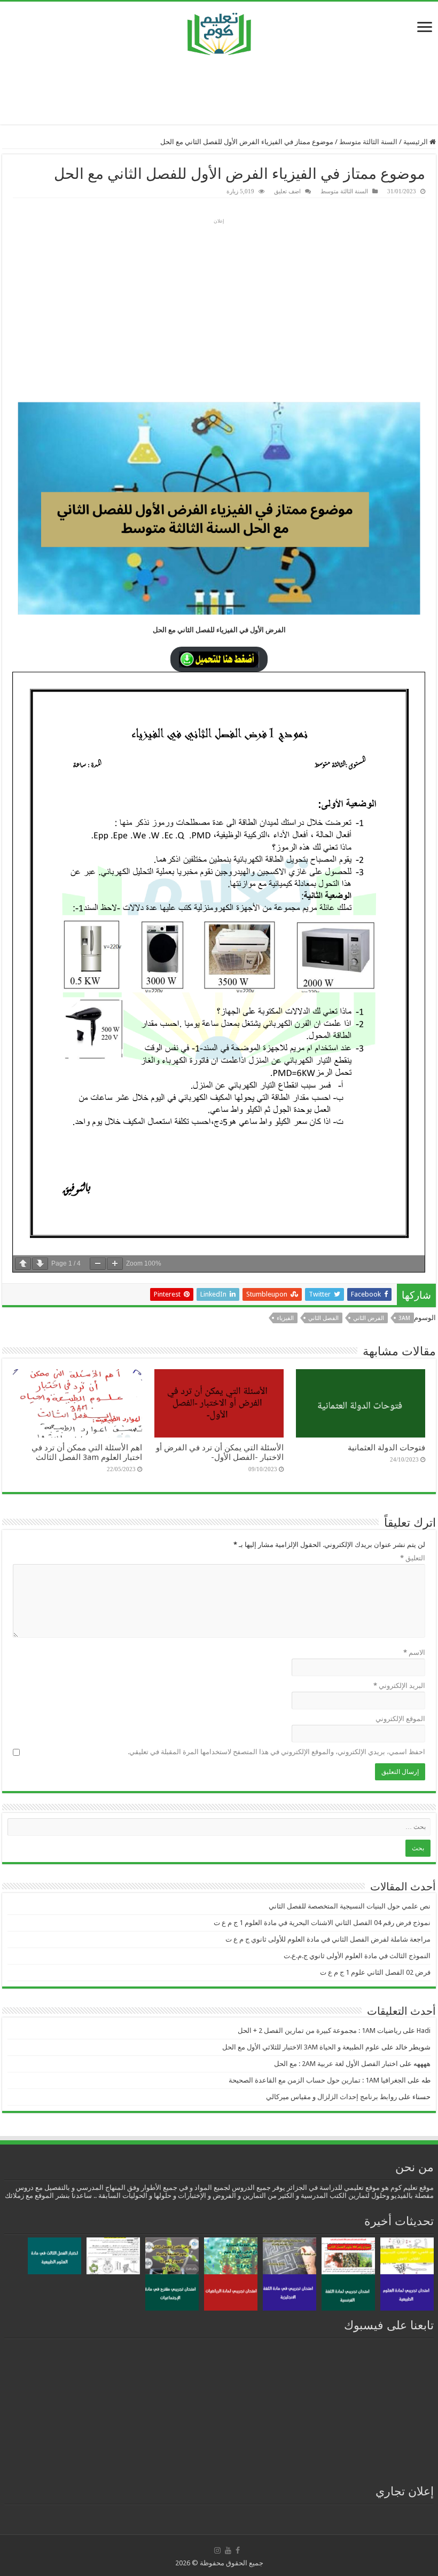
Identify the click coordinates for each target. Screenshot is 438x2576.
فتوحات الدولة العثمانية (386, 1448)
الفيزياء (285, 1318)
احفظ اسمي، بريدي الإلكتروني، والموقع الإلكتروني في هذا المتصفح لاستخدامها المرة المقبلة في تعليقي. (276, 1752)
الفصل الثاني (323, 1318)
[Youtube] (228, 2550)
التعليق (413, 1558)
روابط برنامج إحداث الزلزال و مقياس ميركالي (331, 2097)
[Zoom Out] (98, 1264)
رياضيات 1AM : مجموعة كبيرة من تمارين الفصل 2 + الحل (319, 2031)
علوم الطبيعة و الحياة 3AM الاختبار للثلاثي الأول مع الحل (301, 2047)
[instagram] (217, 2550)
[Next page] (40, 1264)
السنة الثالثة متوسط (368, 142)
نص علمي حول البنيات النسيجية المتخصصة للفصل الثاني (350, 1906)
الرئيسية (416, 142)
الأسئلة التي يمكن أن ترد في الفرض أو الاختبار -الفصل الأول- (220, 1452)
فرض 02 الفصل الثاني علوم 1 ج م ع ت (375, 1972)
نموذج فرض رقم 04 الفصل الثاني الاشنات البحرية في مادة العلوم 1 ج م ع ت (322, 1923)
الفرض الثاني (369, 1318)
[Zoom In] (115, 1264)
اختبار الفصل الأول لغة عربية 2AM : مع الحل (336, 2064)
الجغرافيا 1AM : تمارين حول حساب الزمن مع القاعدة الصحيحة (317, 2080)
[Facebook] (238, 2550)
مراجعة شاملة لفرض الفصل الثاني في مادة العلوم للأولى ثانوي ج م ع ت (328, 1939)
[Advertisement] (219, 90)
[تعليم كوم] (219, 31)
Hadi (424, 2031)
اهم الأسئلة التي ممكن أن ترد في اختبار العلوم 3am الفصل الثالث (87, 1452)
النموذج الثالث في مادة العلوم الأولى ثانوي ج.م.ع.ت (357, 1956)
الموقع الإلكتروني (400, 1719)
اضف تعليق (287, 191)
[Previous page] (23, 1264)
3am (404, 1318)
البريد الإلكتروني (399, 1686)
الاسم (414, 1652)
